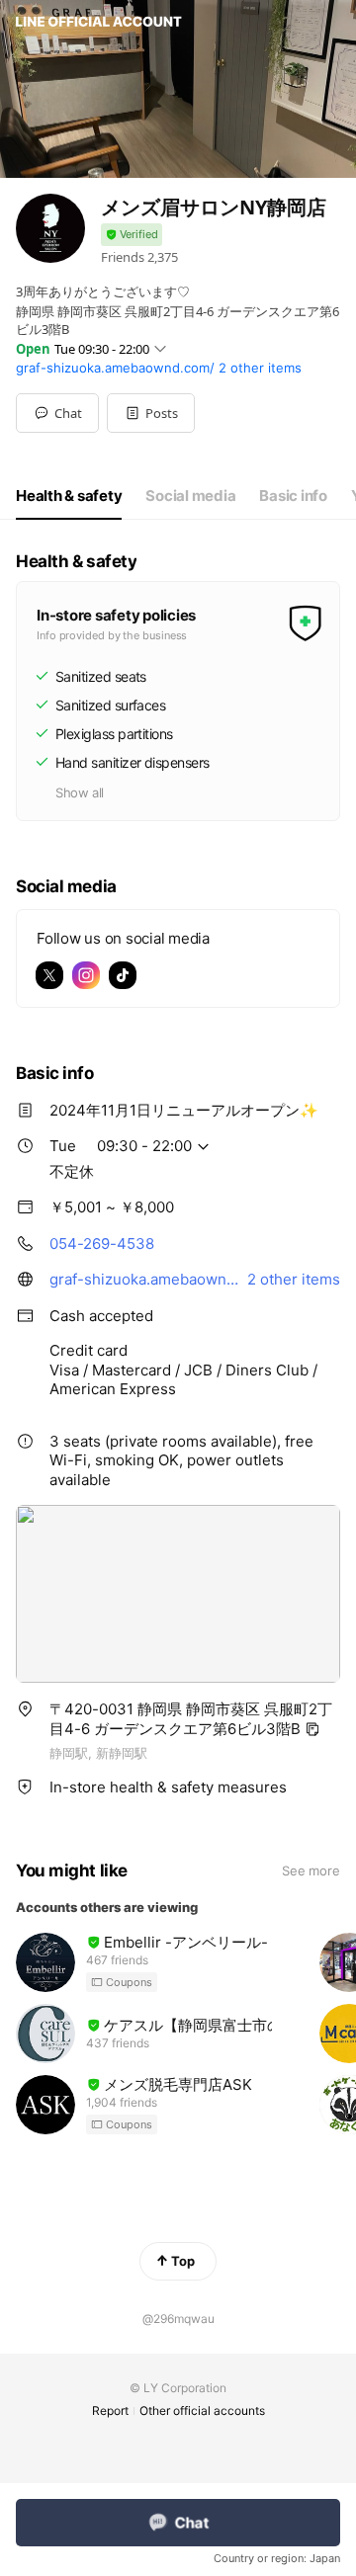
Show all (80, 792)
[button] (151, 413)
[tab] (69, 496)
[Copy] (312, 1729)
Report (110, 2410)
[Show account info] (132, 235)
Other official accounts (202, 2410)
